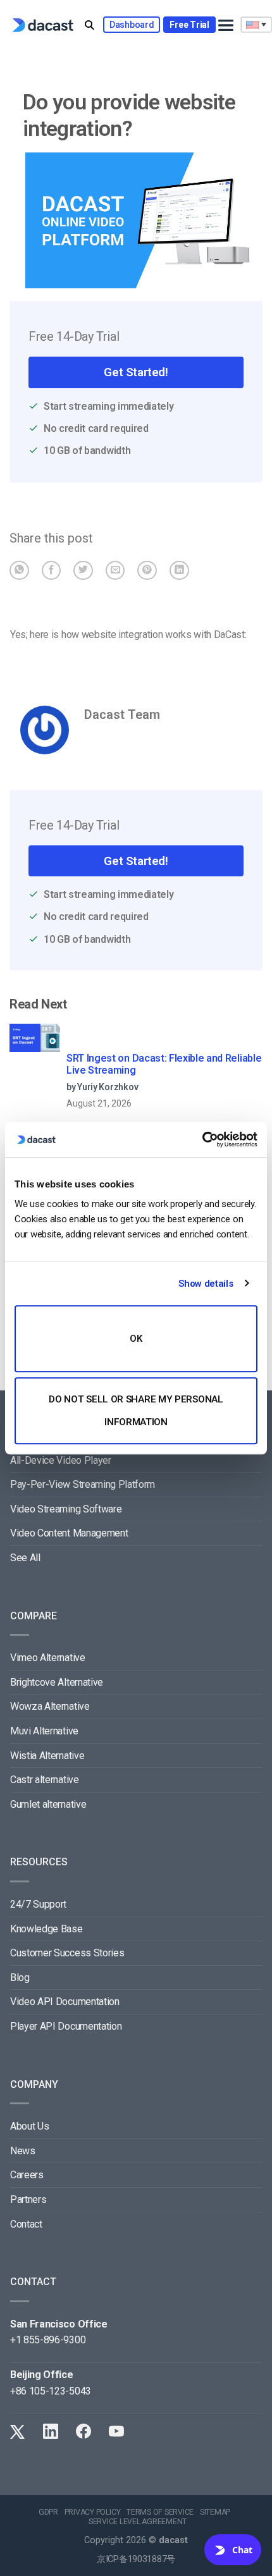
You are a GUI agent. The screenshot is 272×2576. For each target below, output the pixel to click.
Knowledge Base (46, 1929)
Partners (28, 2199)
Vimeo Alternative (48, 1658)
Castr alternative (45, 1780)
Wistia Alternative (47, 1756)
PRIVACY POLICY (93, 2512)
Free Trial (189, 25)
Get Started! (136, 372)
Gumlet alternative (48, 1804)
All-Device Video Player (61, 1460)
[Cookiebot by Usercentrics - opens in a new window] (202, 1139)
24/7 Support (38, 1904)
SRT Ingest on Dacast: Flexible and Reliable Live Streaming (164, 1064)
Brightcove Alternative (57, 1682)
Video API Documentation (65, 2002)
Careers (27, 2175)
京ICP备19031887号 (136, 2559)
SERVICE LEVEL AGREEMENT (138, 2522)
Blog (20, 1978)
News (23, 2151)
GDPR (48, 2512)
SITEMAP (215, 2512)
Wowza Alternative (50, 1706)
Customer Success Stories (67, 1953)
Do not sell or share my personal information (136, 1411)
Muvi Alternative (44, 1731)
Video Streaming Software (66, 1509)
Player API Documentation (66, 2026)
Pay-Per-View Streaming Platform (83, 1484)
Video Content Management (69, 1533)
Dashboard (132, 25)
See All (25, 1558)
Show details (206, 1284)
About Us (29, 2126)
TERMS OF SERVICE (160, 2512)
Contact (26, 2224)
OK (136, 1339)
